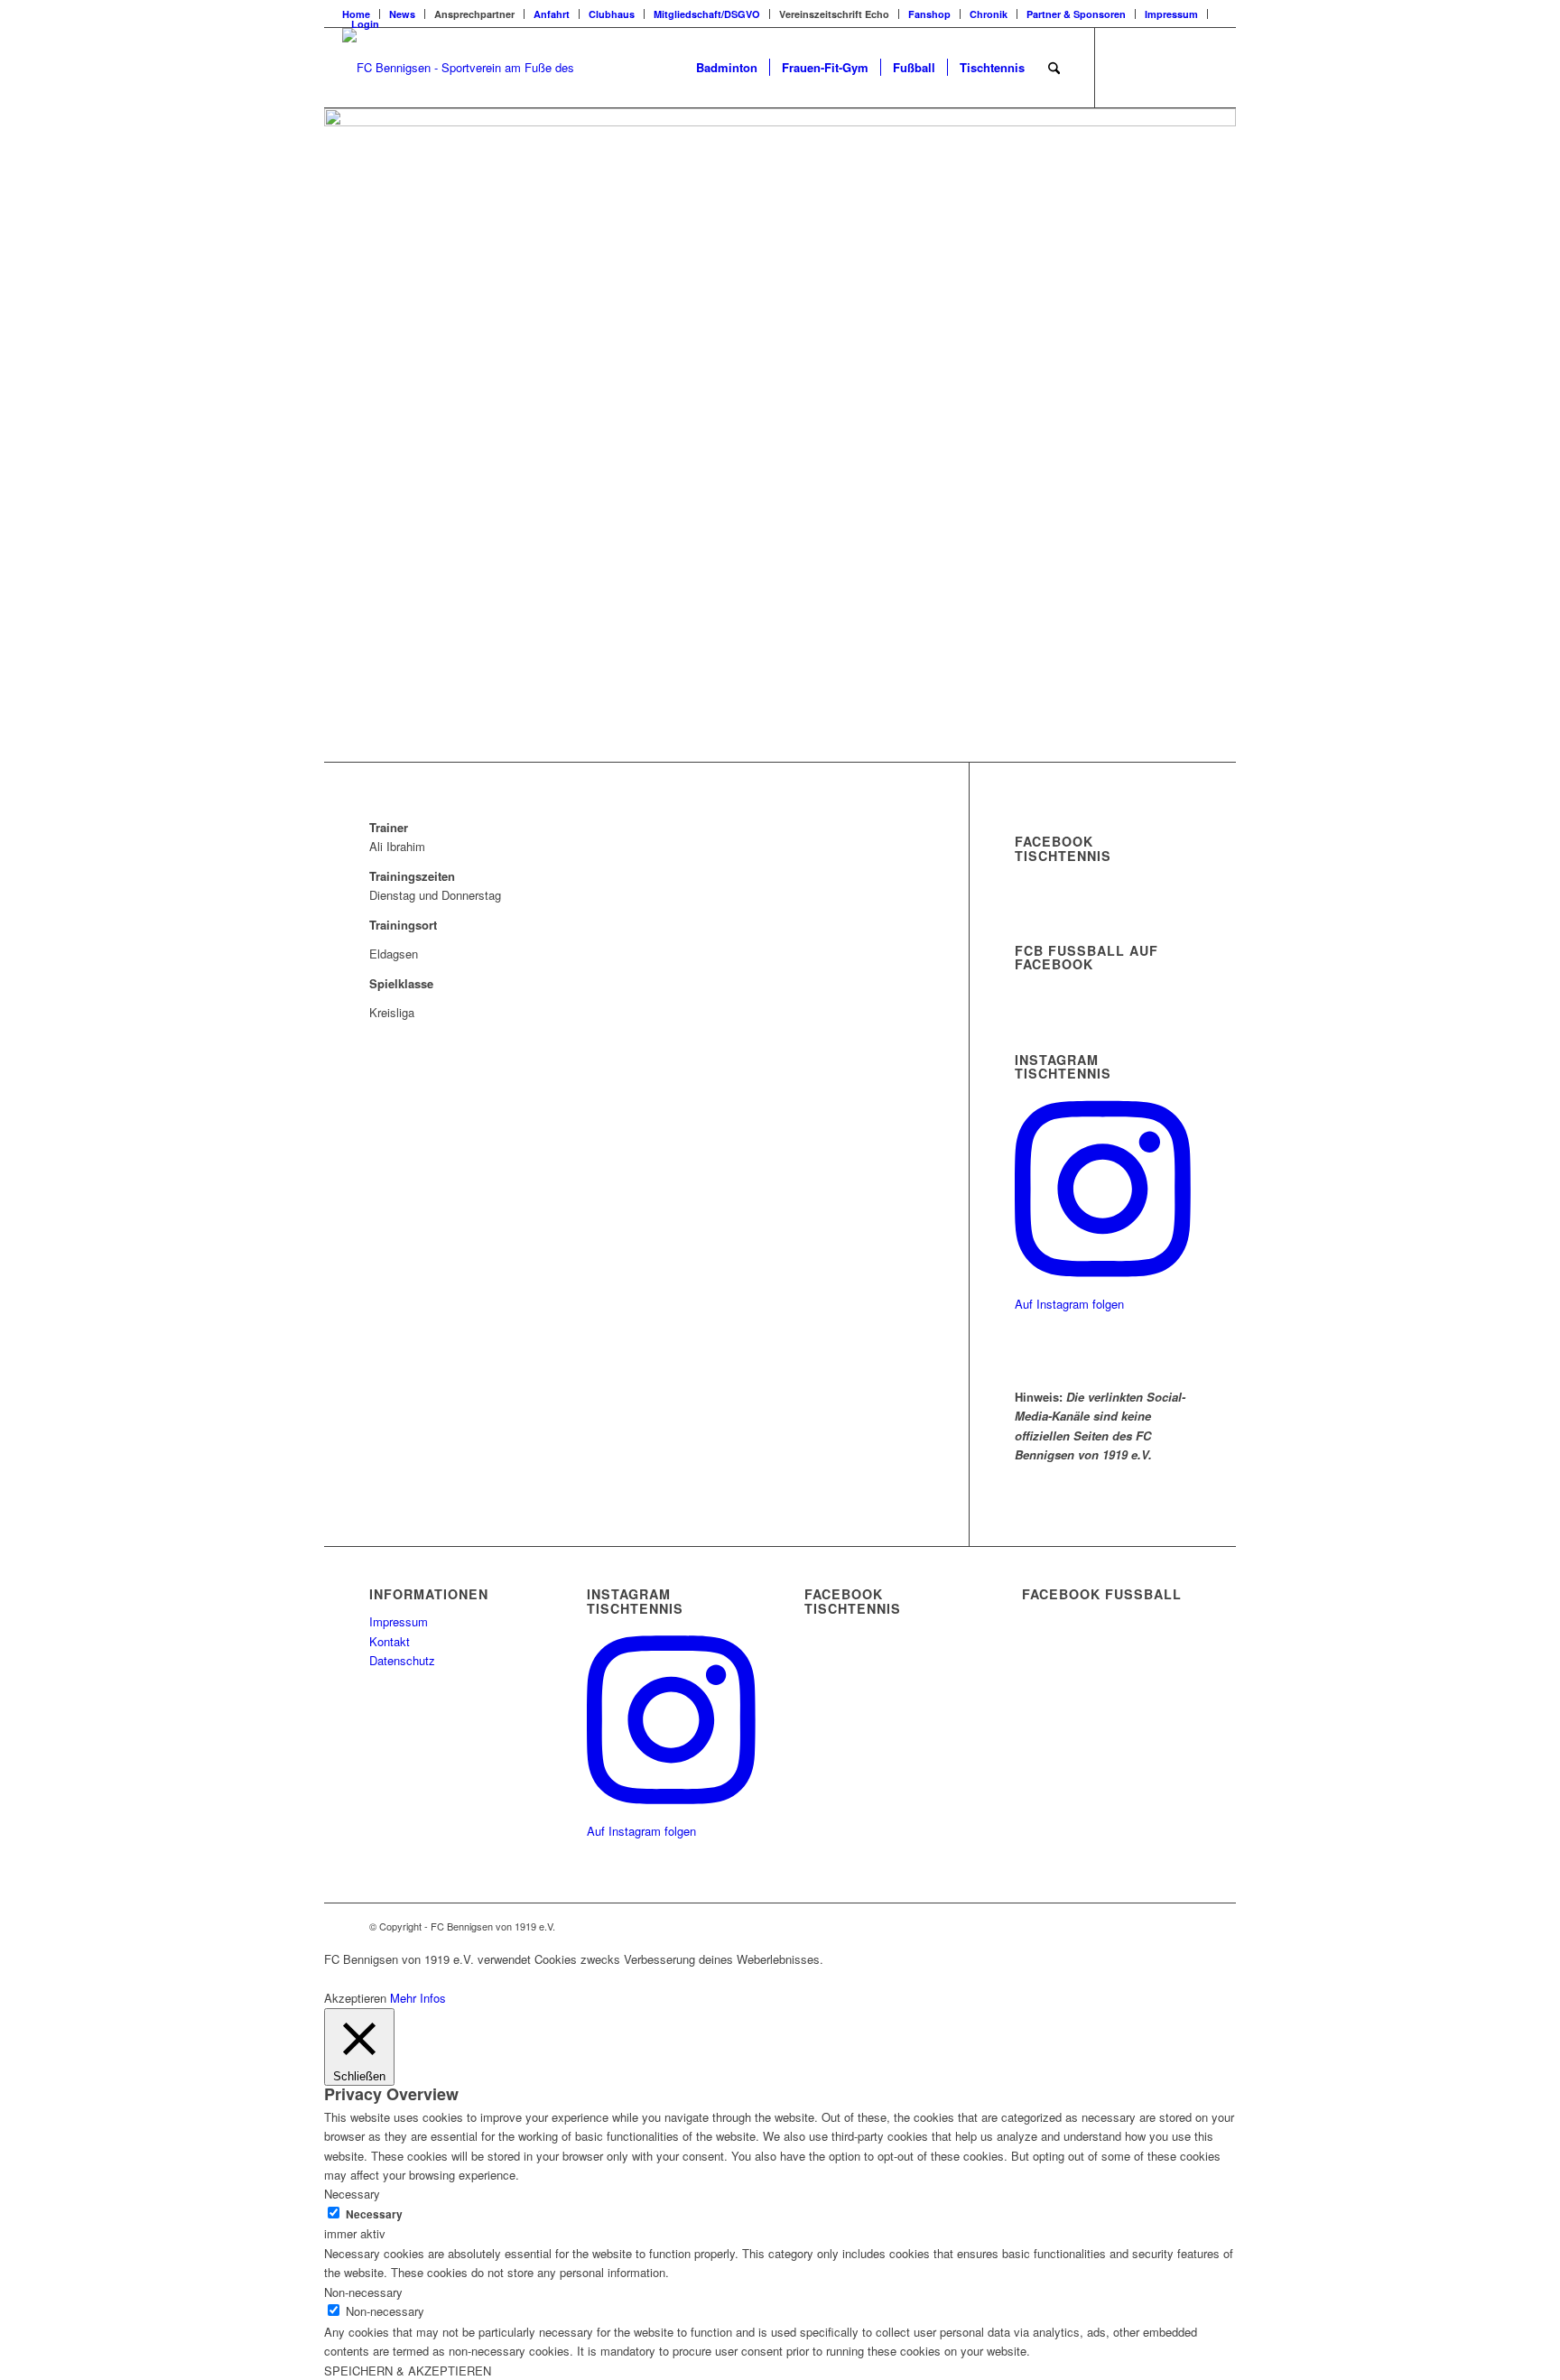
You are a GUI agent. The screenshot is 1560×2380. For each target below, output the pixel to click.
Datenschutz (402, 1660)
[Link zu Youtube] (1204, 67)
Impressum (1171, 14)
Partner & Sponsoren (1076, 14)
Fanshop (929, 14)
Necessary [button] (352, 2194)
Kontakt (390, 1641)
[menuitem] (403, 14)
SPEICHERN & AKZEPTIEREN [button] (408, 2371)
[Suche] (1054, 68)
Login (365, 24)
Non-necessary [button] (363, 2292)
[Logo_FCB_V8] (461, 68)
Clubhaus (612, 14)
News (402, 14)
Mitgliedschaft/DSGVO (707, 14)
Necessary (374, 2214)
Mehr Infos (418, 1998)
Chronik (989, 14)
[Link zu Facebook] (1123, 67)
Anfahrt (552, 14)
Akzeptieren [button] (355, 1998)
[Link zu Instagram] (1177, 67)
